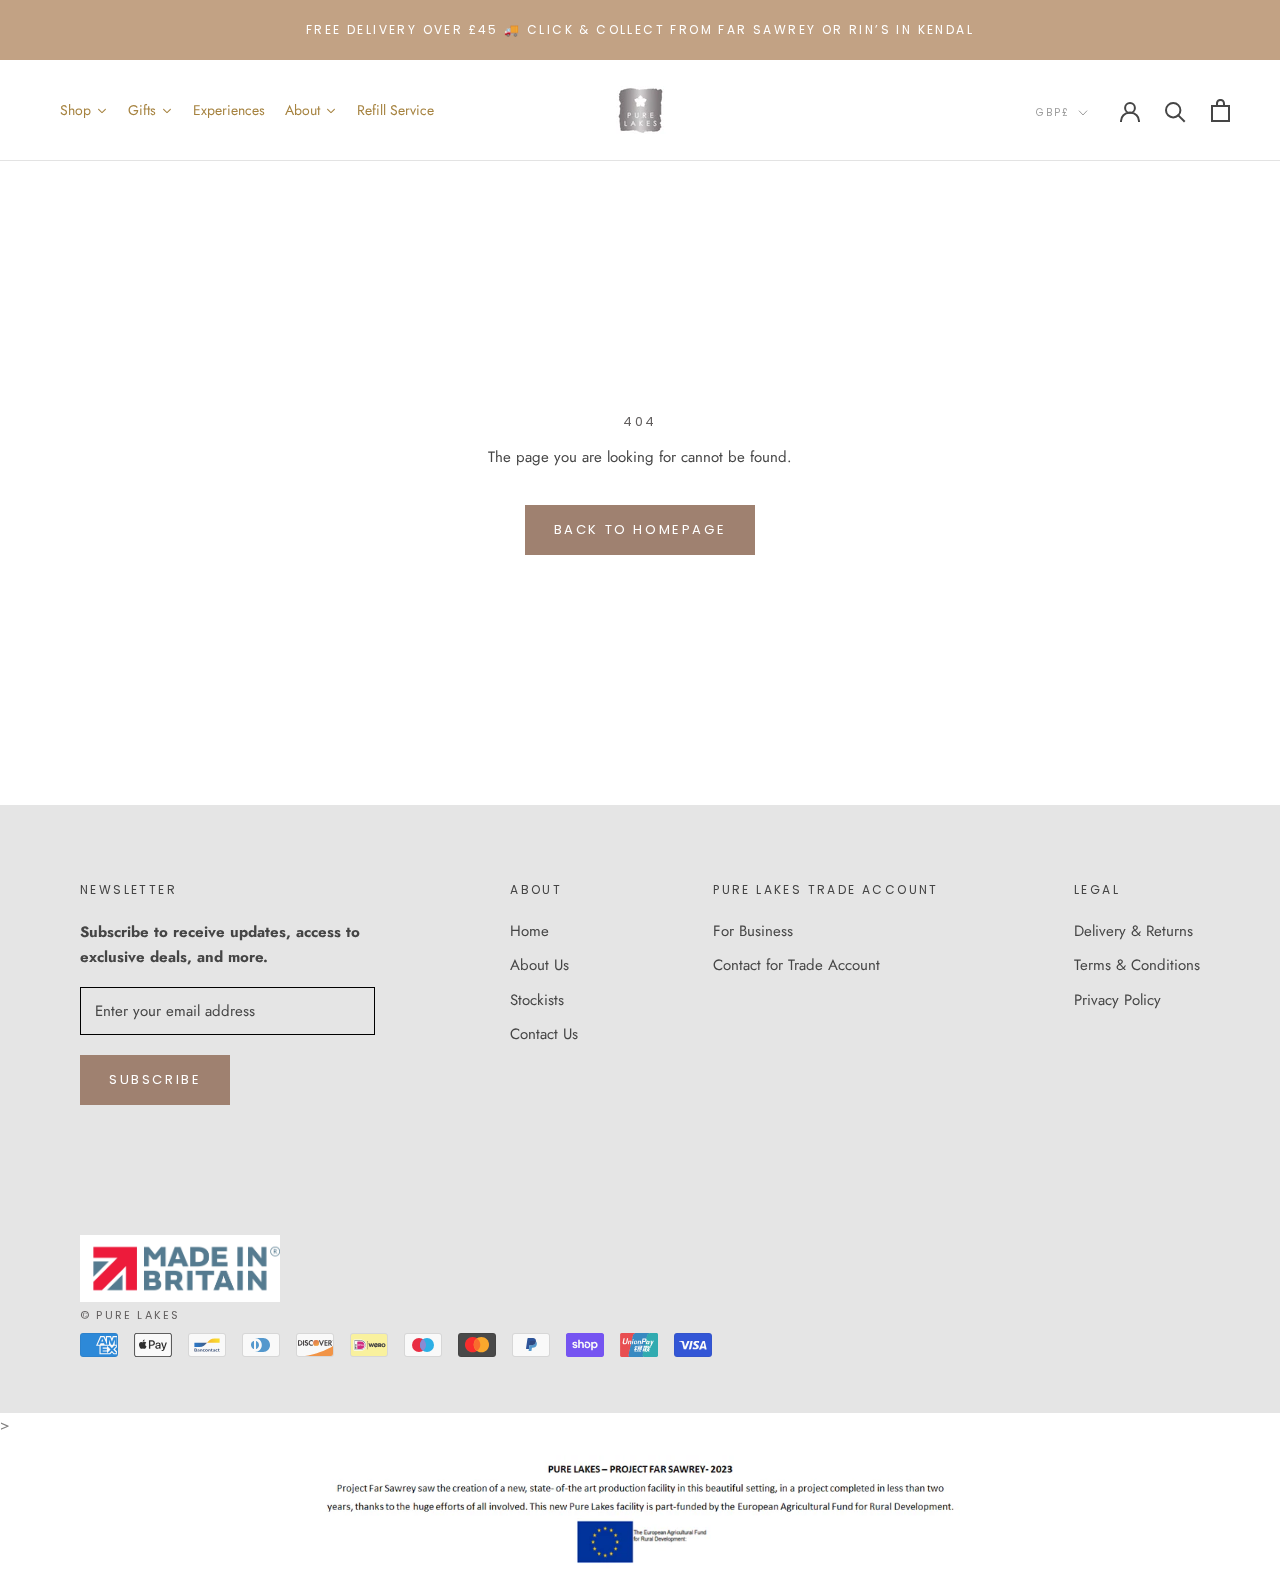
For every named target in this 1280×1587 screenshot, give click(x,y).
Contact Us (544, 1034)
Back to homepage (640, 529)
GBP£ (1053, 112)
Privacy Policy (1117, 1000)
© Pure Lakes (130, 1315)
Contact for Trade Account (796, 965)
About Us (539, 965)
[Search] (1175, 110)
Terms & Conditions (1137, 965)
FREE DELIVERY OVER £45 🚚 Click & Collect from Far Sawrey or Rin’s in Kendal (640, 29)
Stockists (537, 1000)
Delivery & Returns (1133, 931)
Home (529, 931)
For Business (753, 931)
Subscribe (155, 1079)
